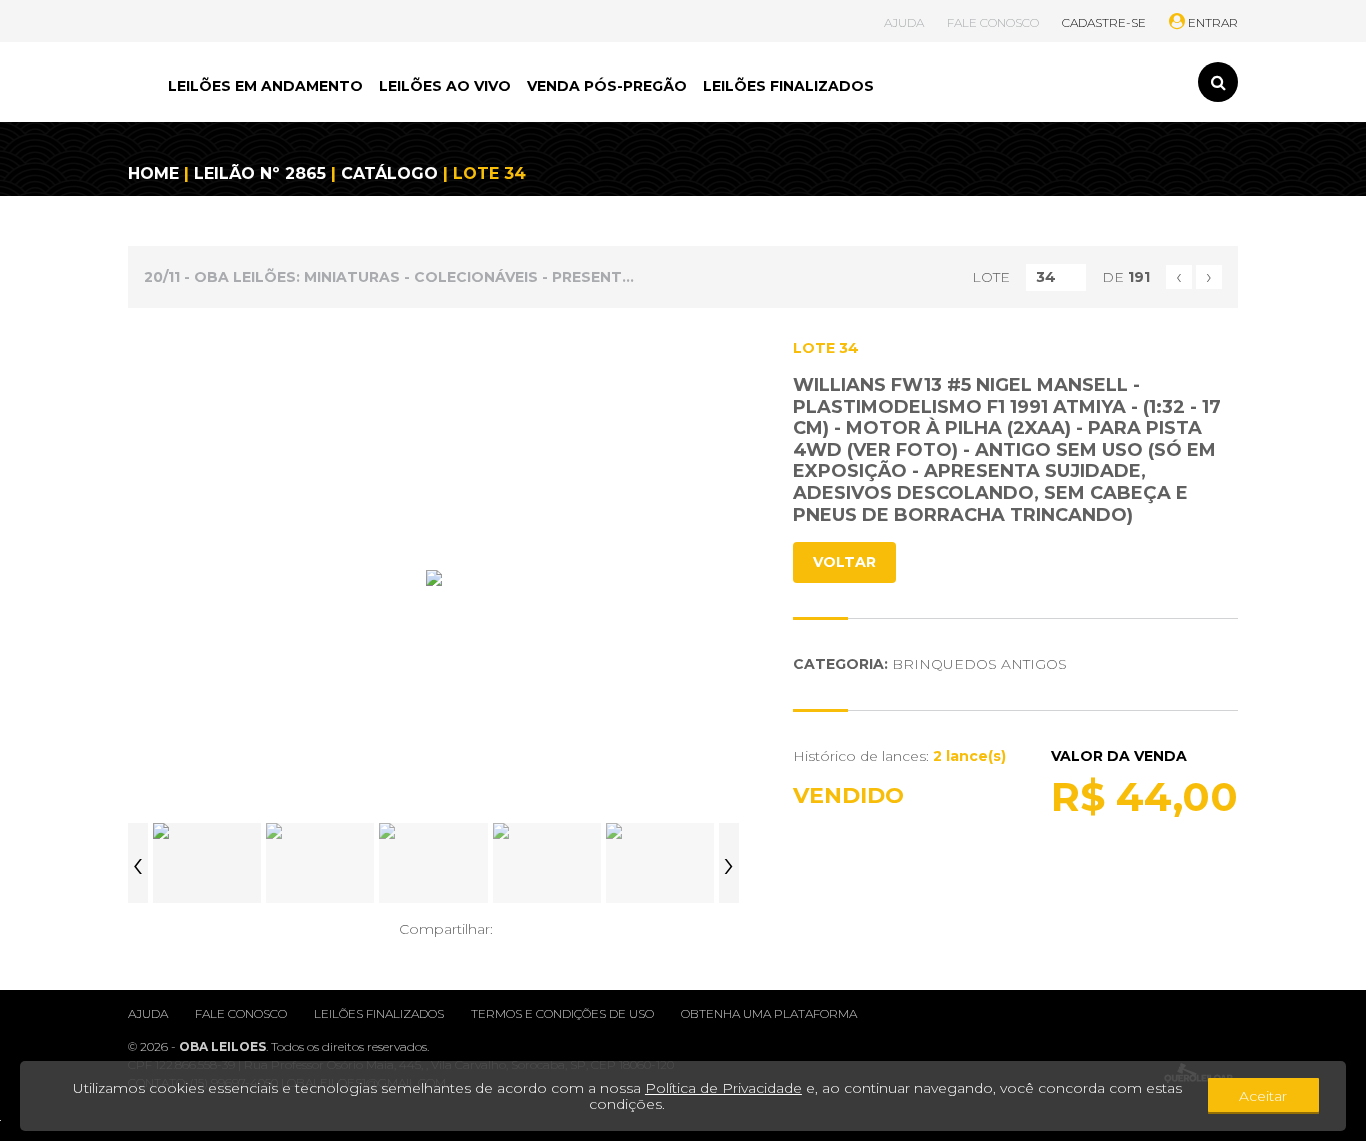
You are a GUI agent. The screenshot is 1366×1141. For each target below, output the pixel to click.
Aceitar (1263, 1096)
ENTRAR (1211, 22)
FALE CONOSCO (993, 22)
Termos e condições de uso (562, 1013)
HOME (153, 173)
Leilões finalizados (379, 1013)
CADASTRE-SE (1104, 22)
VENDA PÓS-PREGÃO (607, 86)
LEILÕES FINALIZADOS (788, 86)
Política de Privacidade (723, 1088)
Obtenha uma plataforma (769, 1013)
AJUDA (904, 22)
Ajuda (148, 1013)
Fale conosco (241, 1013)
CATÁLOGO (389, 173)
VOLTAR (844, 562)
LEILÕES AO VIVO (445, 86)
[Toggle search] (1218, 82)
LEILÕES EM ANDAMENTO (265, 86)
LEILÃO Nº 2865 (260, 173)
